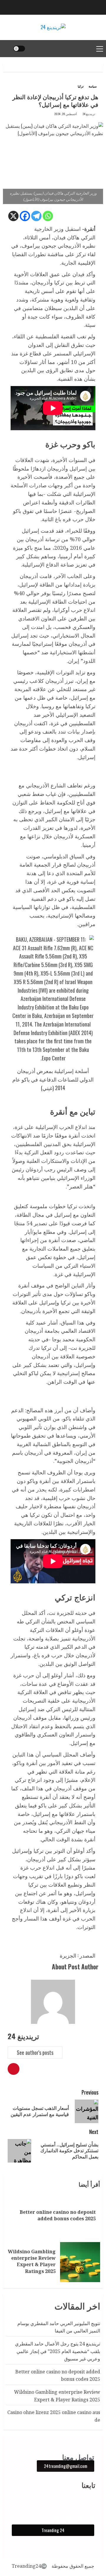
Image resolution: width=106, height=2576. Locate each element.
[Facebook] (25, 216)
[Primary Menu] (100, 49)
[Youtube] (68, 2519)
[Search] (7, 49)
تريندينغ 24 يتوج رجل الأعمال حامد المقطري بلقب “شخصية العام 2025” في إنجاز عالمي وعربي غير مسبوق (58, 2351)
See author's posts (35, 2052)
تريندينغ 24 (89, 114)
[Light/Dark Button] (19, 49)
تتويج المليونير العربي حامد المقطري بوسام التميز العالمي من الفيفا (59, 2327)
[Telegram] (36, 216)
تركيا (81, 86)
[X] (13, 216)
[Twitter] (57, 2519)
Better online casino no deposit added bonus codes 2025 (58, 2215)
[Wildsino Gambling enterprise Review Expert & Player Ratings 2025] (80, 2262)
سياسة (93, 86)
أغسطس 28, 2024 (66, 114)
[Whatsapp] (48, 216)
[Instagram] (80, 2519)
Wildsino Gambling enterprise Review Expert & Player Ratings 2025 (32, 2261)
